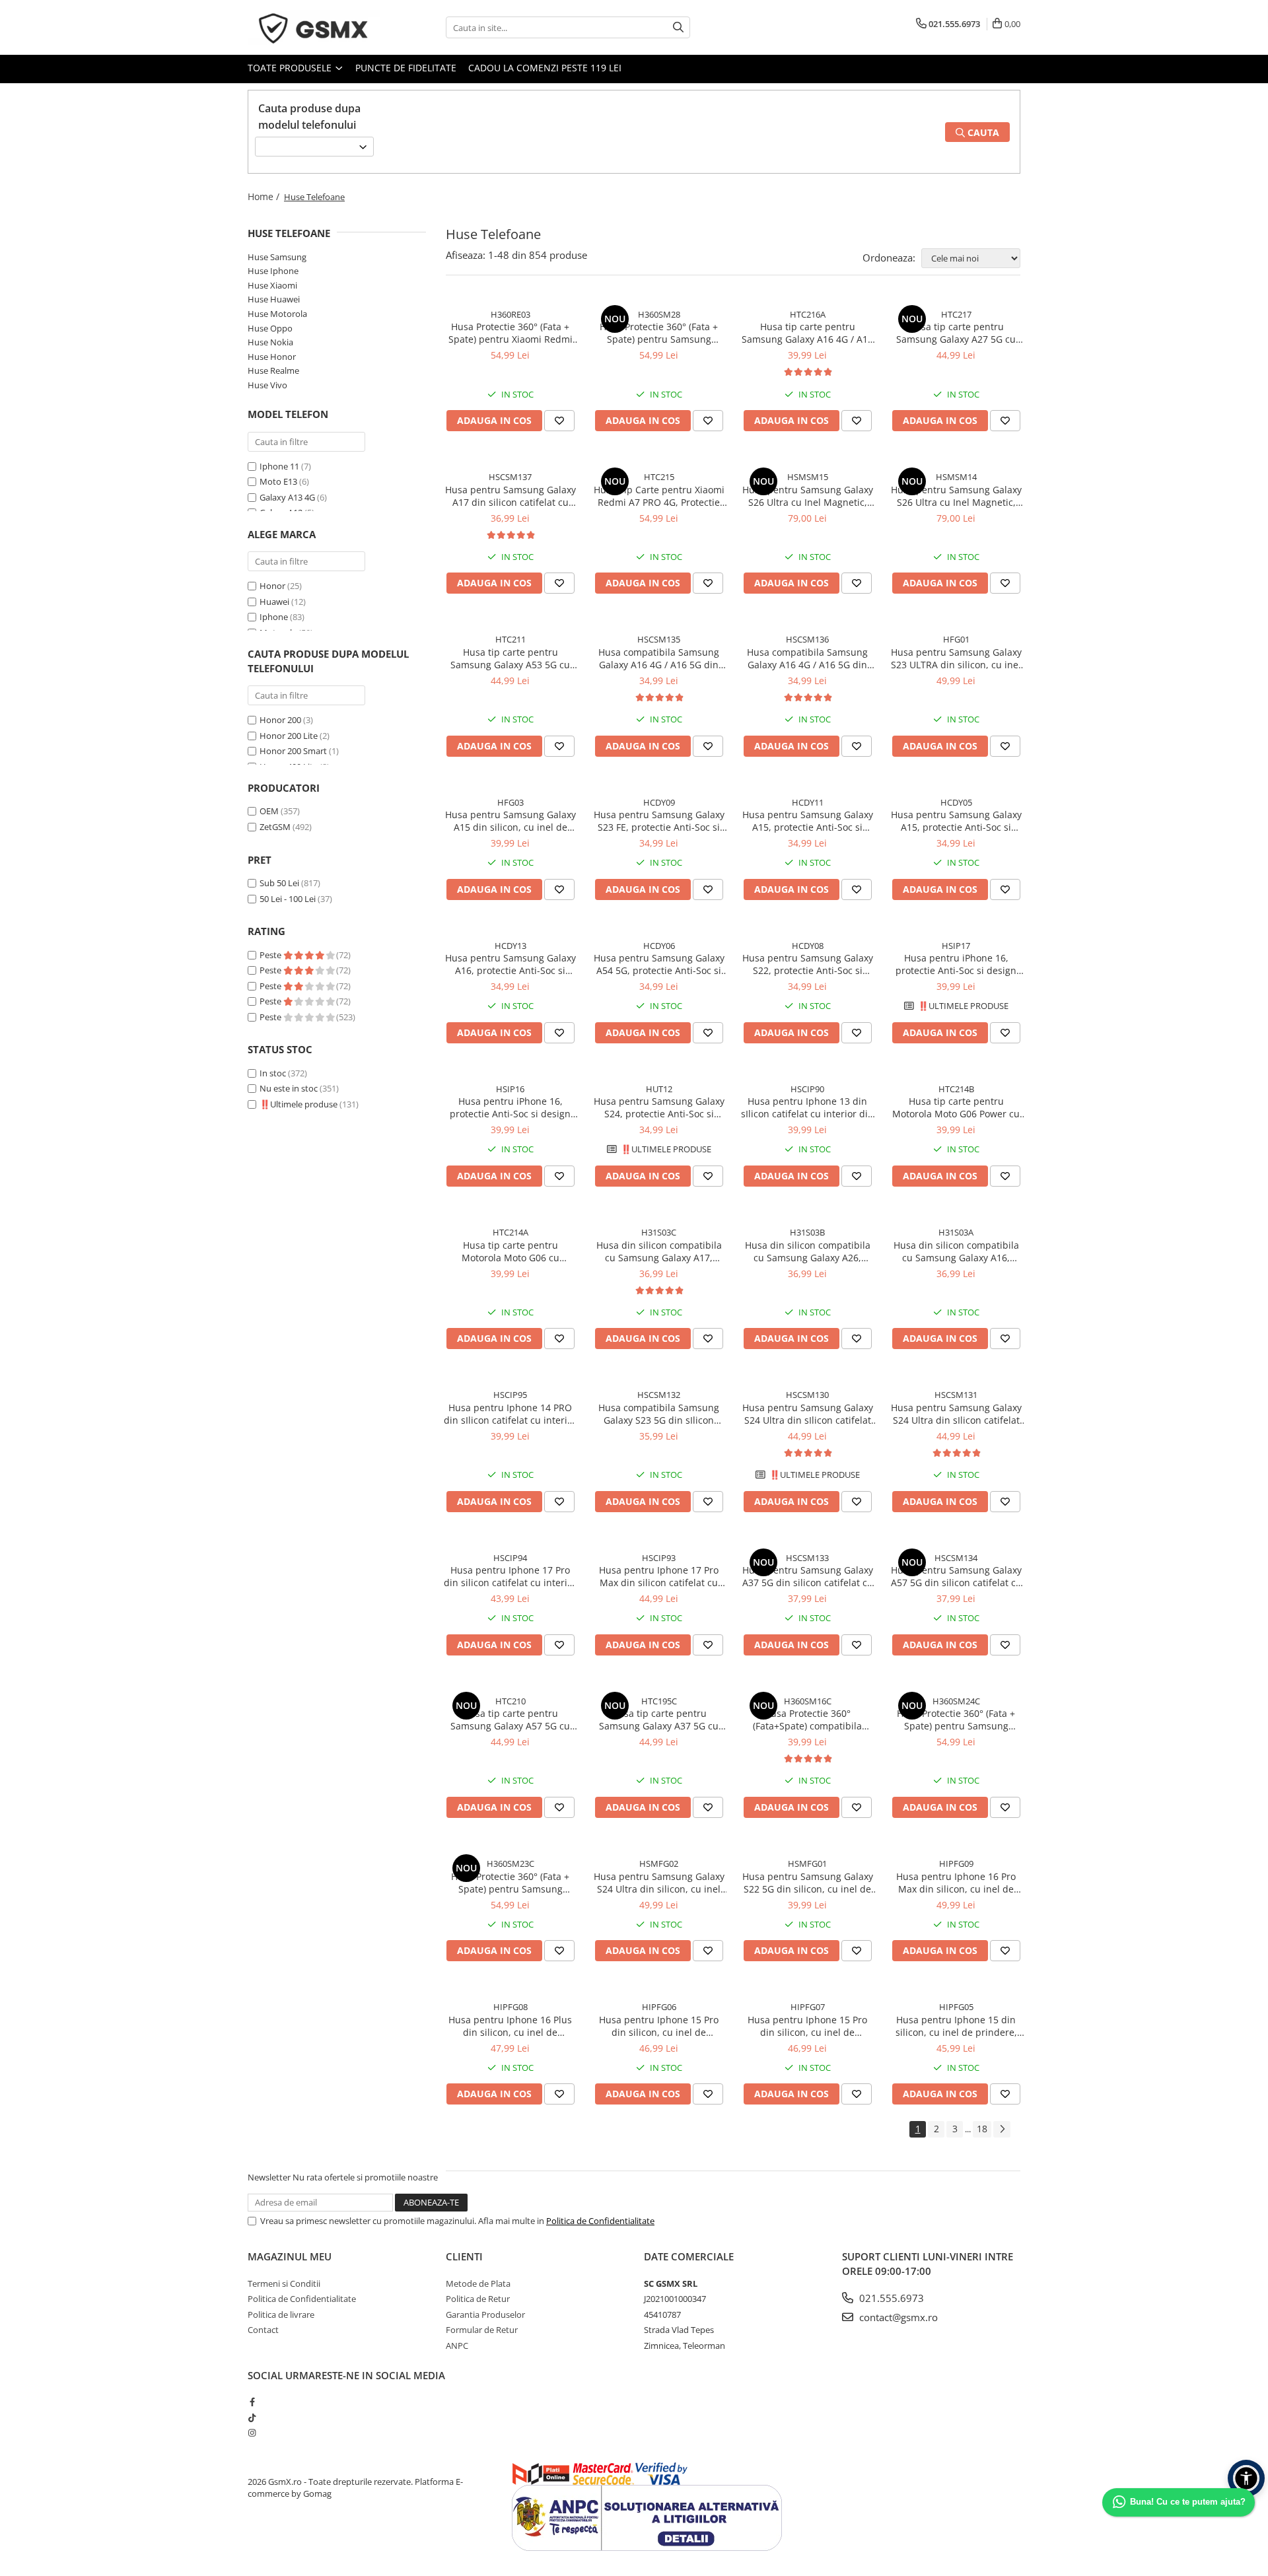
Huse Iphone (273, 271)
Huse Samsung (277, 257)
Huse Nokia (270, 342)
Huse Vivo (267, 385)
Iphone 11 (279, 466)
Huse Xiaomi (272, 285)
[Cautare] (678, 27)
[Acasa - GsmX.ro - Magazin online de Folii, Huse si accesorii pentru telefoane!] (314, 27)
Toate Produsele (291, 68)
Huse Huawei (274, 299)
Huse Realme (273, 370)
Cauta (982, 132)
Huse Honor (272, 357)
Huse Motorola (277, 314)
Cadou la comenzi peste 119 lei (545, 68)
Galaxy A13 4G (287, 497)
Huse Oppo (270, 328)
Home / (265, 196)
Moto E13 (278, 481)
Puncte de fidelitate (406, 68)
